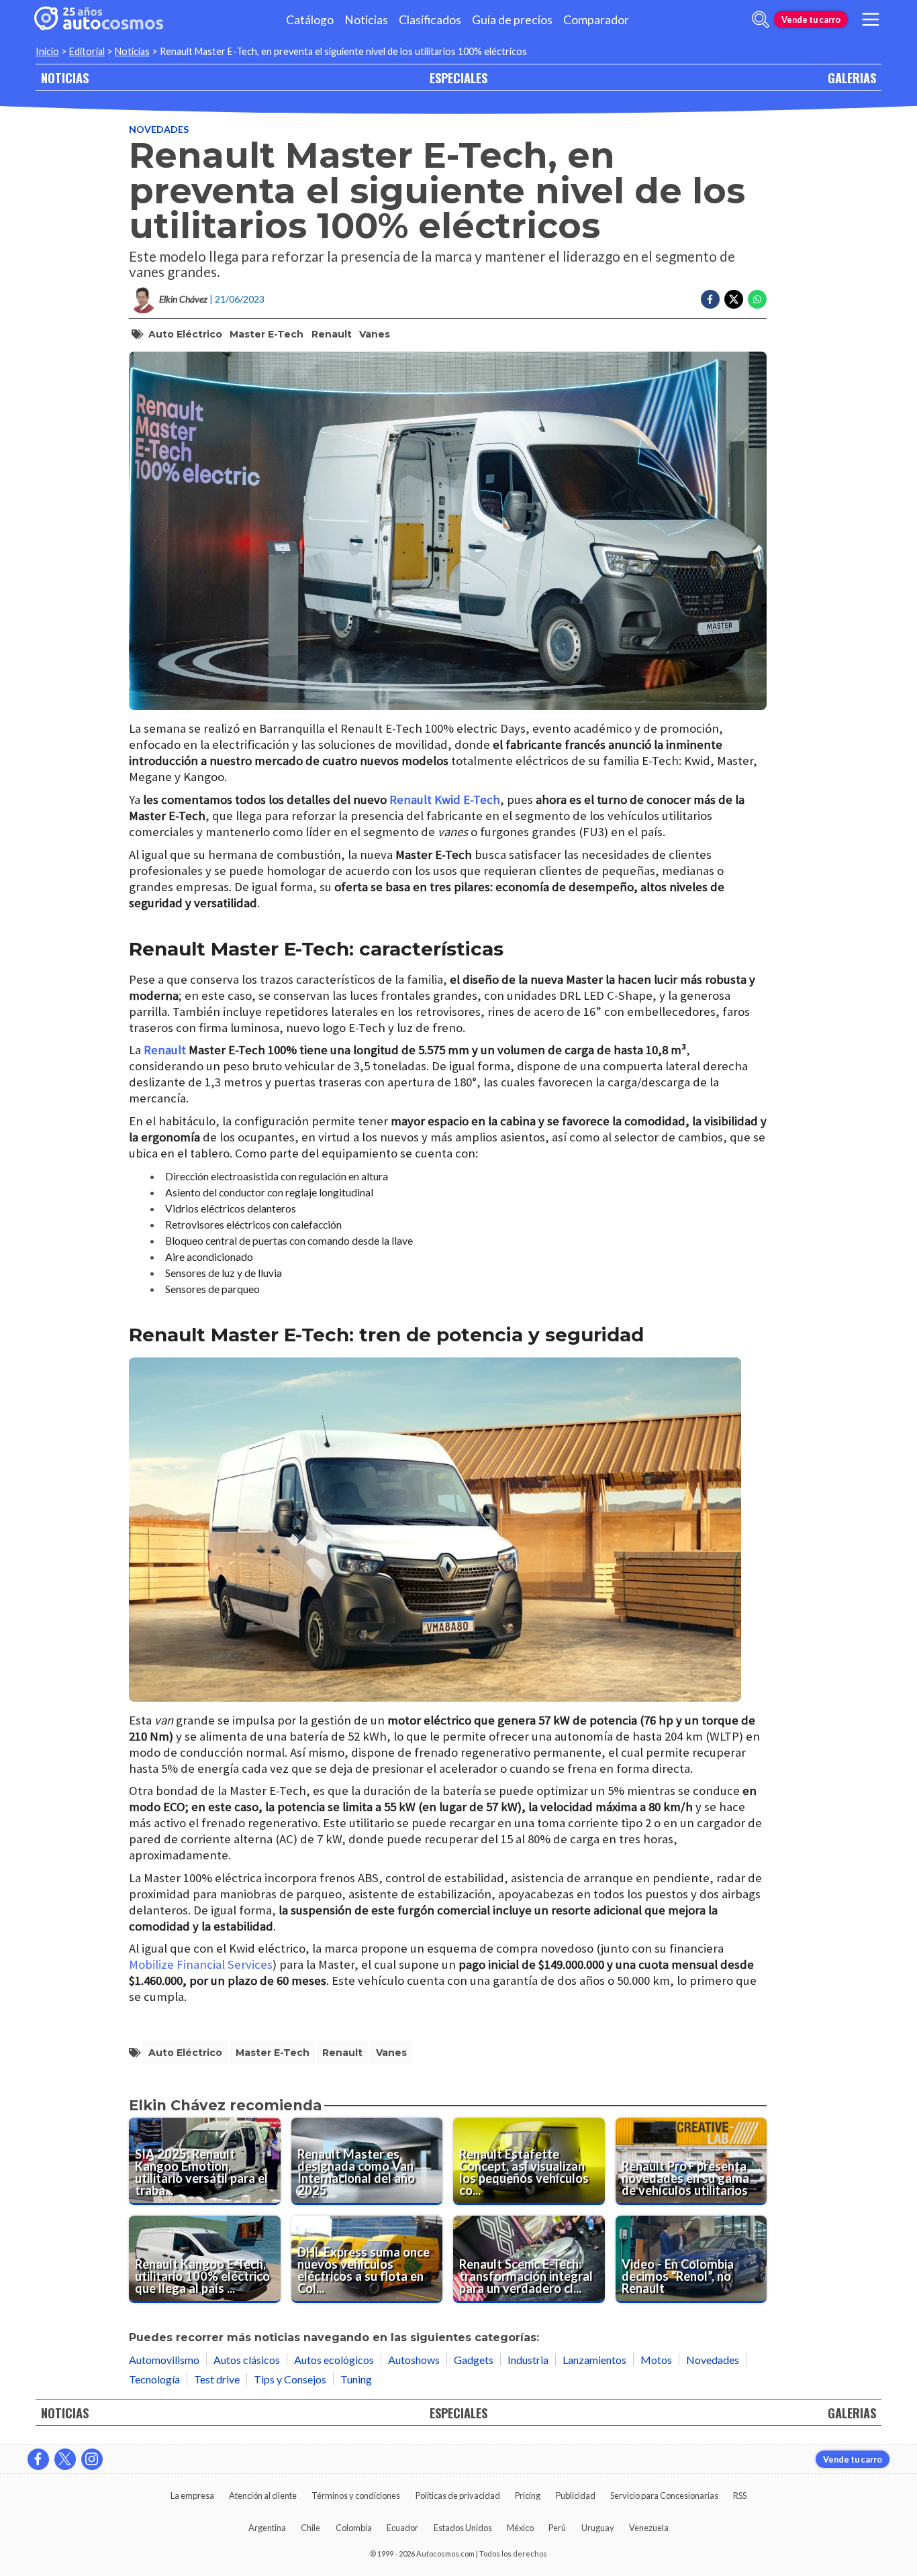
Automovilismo (164, 2360)
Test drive (217, 2379)
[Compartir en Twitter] (734, 299)
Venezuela (649, 2528)
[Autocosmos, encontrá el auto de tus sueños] (99, 19)
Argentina (267, 2528)
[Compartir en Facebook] (710, 299)
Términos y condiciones (356, 2495)
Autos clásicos (247, 2360)
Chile (310, 2528)
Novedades (159, 129)
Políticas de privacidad (458, 2495)
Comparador (596, 20)
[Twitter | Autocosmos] (65, 2459)
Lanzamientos (594, 2360)
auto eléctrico (185, 334)
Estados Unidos (463, 2528)
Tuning (356, 2379)
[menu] (871, 19)
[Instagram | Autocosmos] (92, 2459)
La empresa (192, 2495)
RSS (740, 2495)
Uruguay (598, 2528)
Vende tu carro (811, 19)
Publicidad (576, 2495)
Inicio (47, 51)
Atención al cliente (263, 2495)
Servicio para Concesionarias (664, 2495)
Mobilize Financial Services (201, 1964)
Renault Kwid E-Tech (445, 800)
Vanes (375, 334)
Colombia (354, 2528)
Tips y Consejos (290, 2379)
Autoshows (414, 2360)
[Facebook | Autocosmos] (38, 2459)
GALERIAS (852, 78)
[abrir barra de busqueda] (761, 19)
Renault (332, 334)
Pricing (528, 2495)
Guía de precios (512, 20)
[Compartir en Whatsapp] (757, 299)
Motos (656, 2360)
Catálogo (310, 20)
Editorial (87, 51)
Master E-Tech (267, 334)
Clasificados (430, 20)
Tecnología (154, 2379)
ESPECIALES (458, 78)
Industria (528, 2360)
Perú (557, 2528)
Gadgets (474, 2360)
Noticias (366, 20)
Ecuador (402, 2528)
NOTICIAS (65, 78)
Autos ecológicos (334, 2360)
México (520, 2528)
